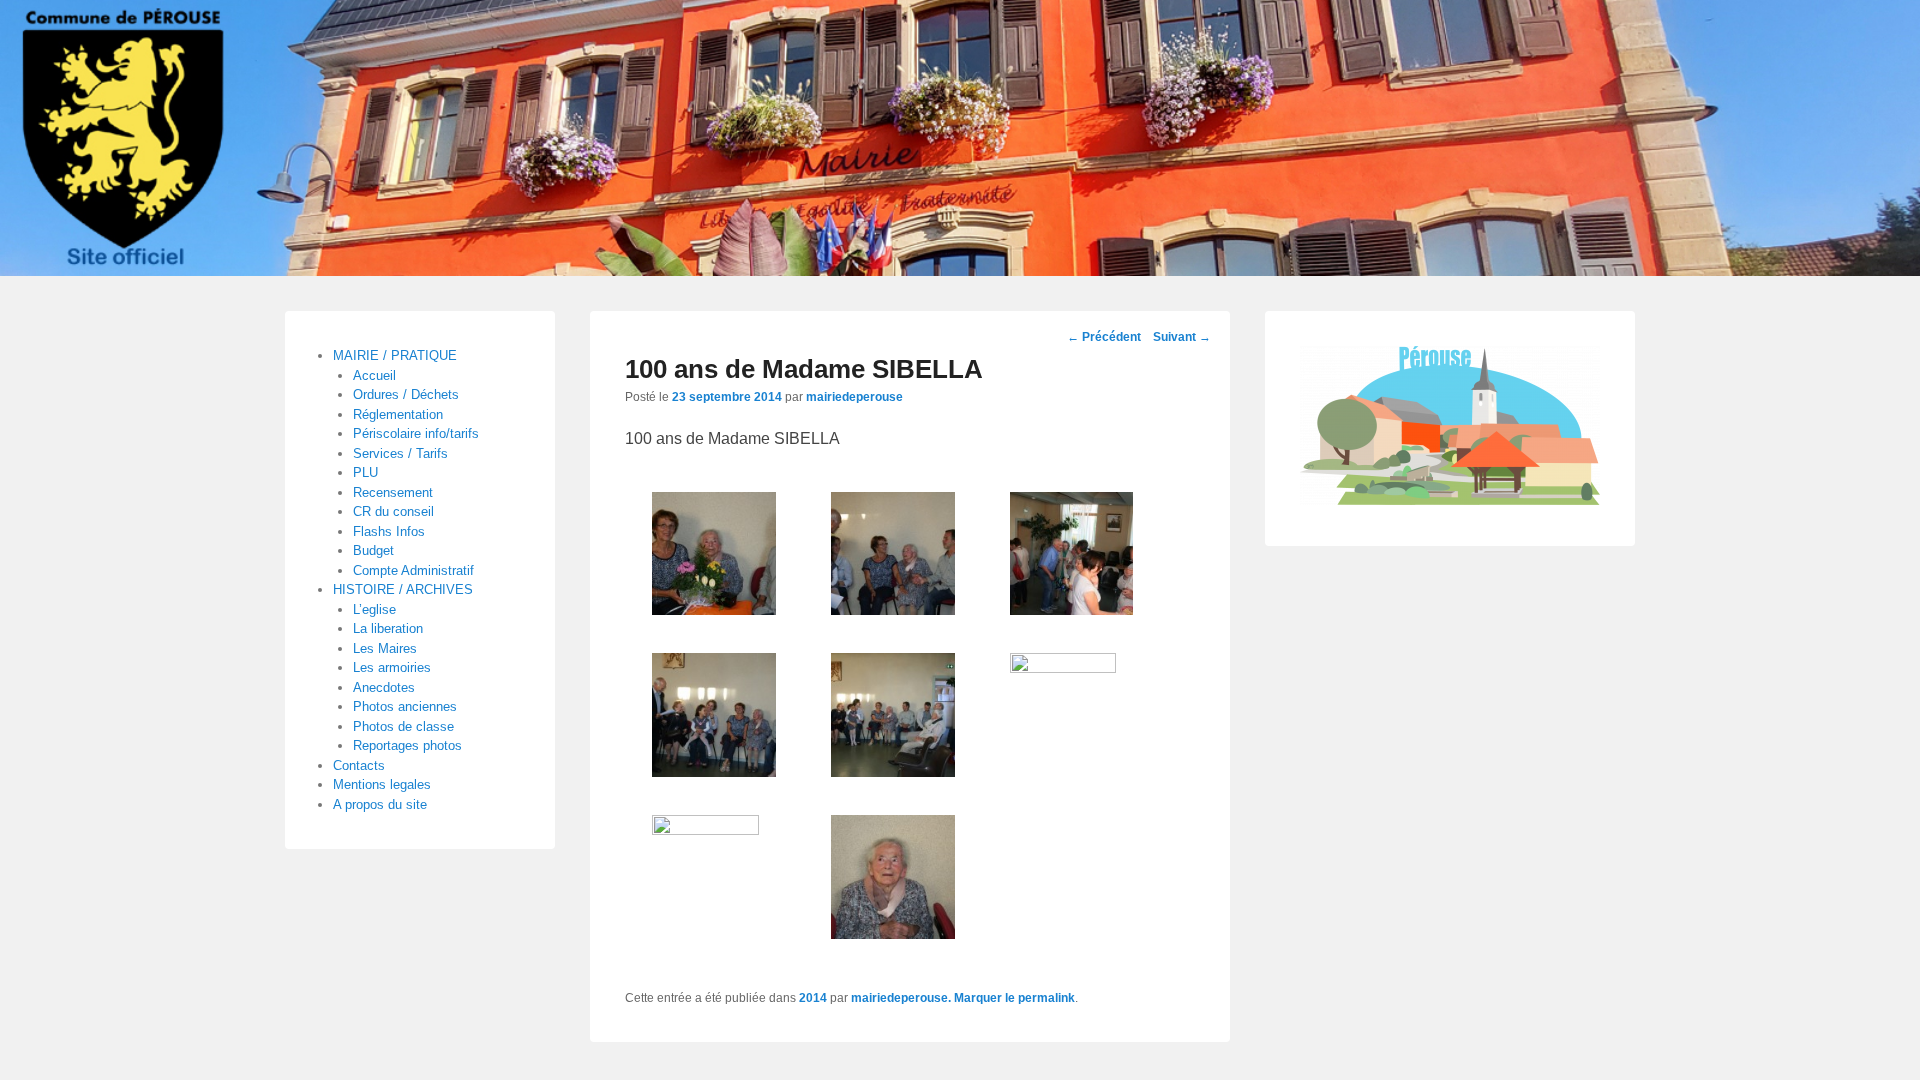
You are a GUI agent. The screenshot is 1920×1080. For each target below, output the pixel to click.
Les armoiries (392, 667)
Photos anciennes (405, 706)
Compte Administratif (413, 570)
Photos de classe (403, 726)
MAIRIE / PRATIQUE (395, 355)
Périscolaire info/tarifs (416, 433)
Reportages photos (407, 745)
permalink (1046, 998)
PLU (365, 472)
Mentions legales (382, 784)
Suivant (1182, 337)
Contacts (359, 765)
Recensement (393, 492)
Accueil (374, 375)
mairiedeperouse (854, 397)
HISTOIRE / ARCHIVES (403, 589)
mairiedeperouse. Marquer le (934, 998)
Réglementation (398, 414)
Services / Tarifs (400, 453)
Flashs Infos (389, 531)
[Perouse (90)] (960, 138)
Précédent (1104, 337)
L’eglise (374, 609)
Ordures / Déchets (406, 394)
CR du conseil (393, 511)
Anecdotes (384, 687)
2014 (813, 998)
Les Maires (385, 648)
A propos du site (380, 804)
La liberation (388, 628)
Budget (373, 550)
